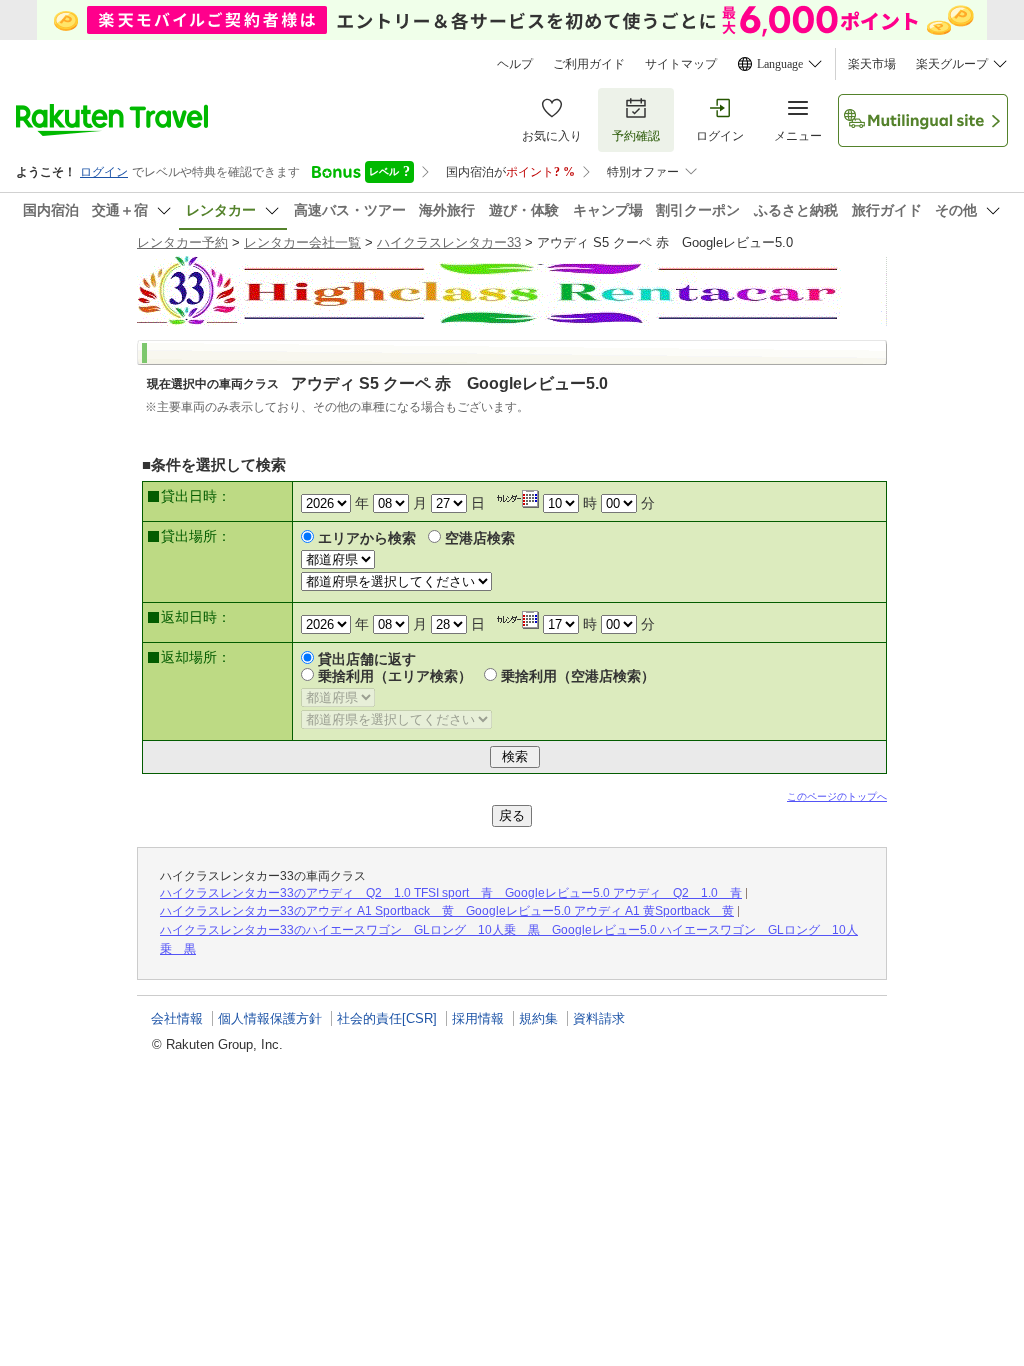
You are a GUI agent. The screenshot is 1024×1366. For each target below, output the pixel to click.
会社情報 (177, 1018)
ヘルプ (515, 64)
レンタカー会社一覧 (302, 242)
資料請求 (599, 1018)
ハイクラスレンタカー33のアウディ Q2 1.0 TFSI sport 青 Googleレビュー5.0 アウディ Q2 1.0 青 (451, 893)
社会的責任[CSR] (387, 1018)
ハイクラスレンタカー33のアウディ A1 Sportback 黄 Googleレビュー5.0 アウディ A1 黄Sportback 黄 (447, 911)
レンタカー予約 (182, 242)
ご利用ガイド (589, 64)
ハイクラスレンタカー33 (449, 242)
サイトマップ (681, 64)
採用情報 (478, 1018)
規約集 (538, 1018)
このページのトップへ (837, 796)
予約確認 (636, 136)
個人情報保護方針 (270, 1018)
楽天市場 (872, 64)
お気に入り (552, 136)
